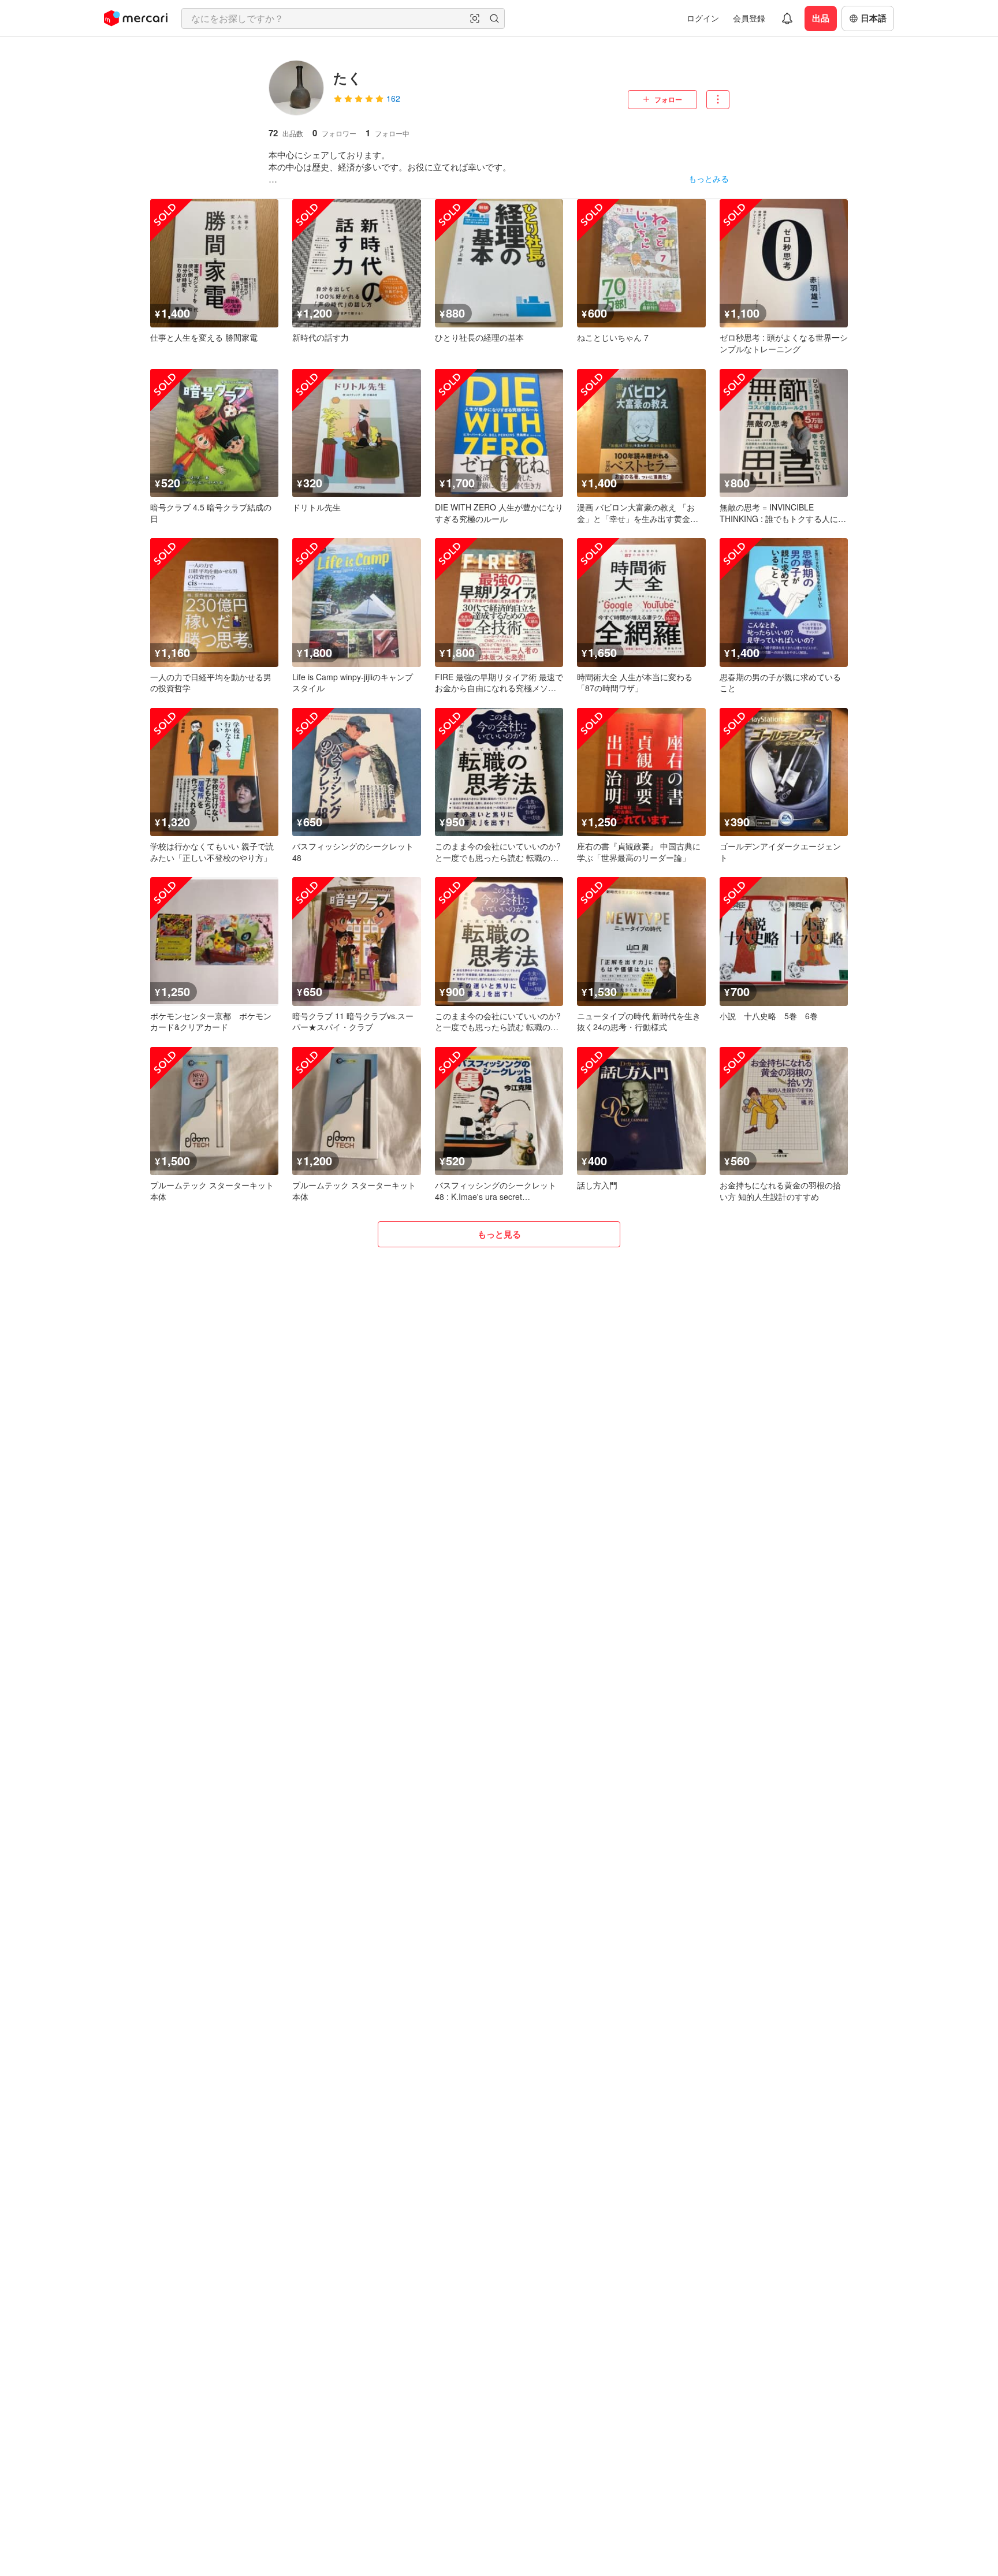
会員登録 (749, 18)
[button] (475, 18)
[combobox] (343, 18)
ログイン (703, 18)
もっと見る (499, 1234)
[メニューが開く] (718, 100)
